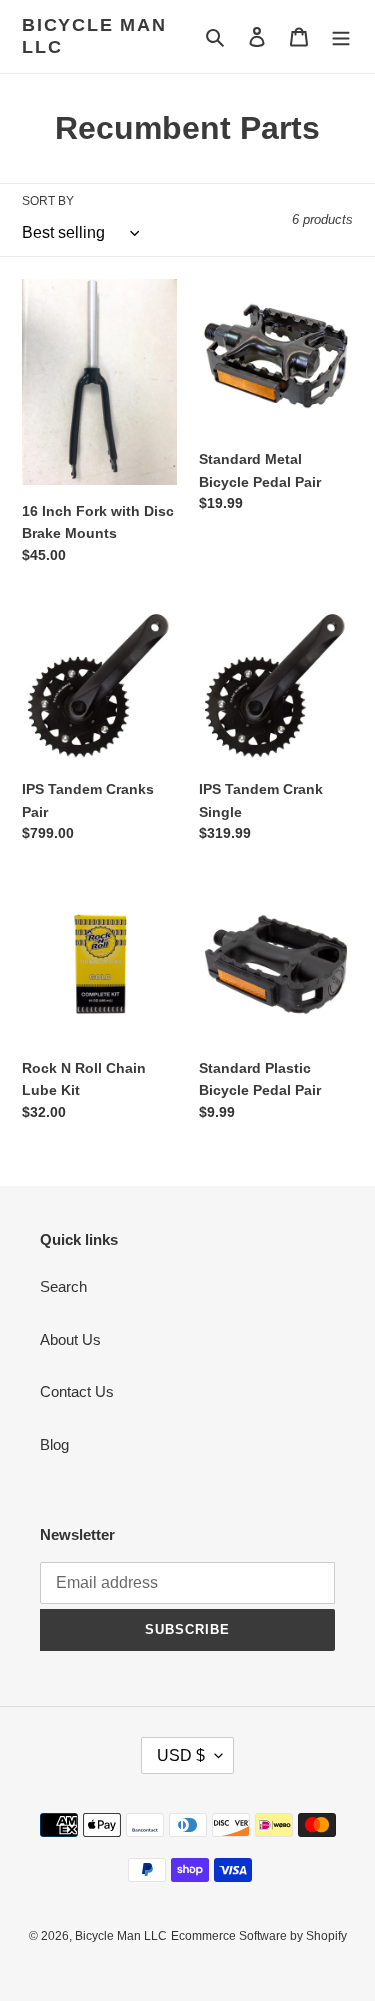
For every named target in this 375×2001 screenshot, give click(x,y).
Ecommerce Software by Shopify (259, 1936)
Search (63, 1286)
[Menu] (341, 36)
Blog (54, 1444)
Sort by (48, 201)
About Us (70, 1339)
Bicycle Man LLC (94, 36)
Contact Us (77, 1391)
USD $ (181, 1755)
